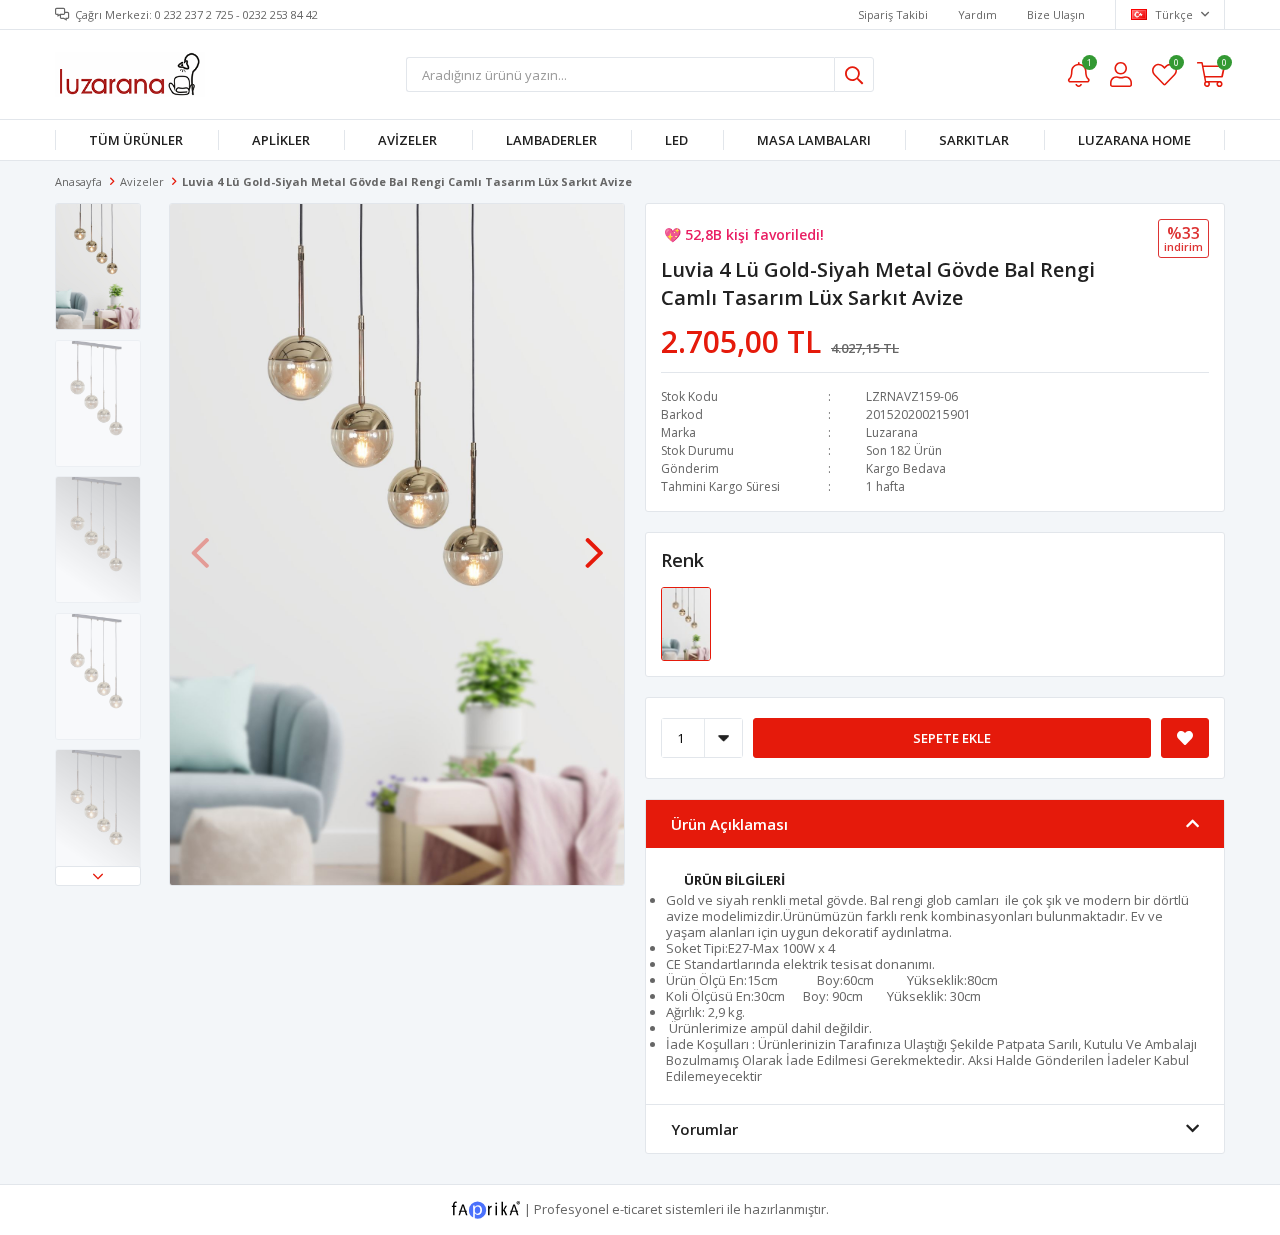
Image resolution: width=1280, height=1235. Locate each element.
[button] (98, 876)
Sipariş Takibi (893, 14)
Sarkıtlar (974, 140)
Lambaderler (551, 140)
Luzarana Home (1134, 140)
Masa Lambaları (814, 140)
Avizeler (407, 140)
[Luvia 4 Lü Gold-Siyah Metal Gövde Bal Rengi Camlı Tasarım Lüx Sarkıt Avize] (686, 623)
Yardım (977, 14)
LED (676, 140)
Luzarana (892, 432)
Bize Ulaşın (1056, 14)
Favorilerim (1175, 65)
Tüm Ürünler (136, 140)
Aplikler (281, 140)
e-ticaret (637, 1209)
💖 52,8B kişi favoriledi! (744, 234)
